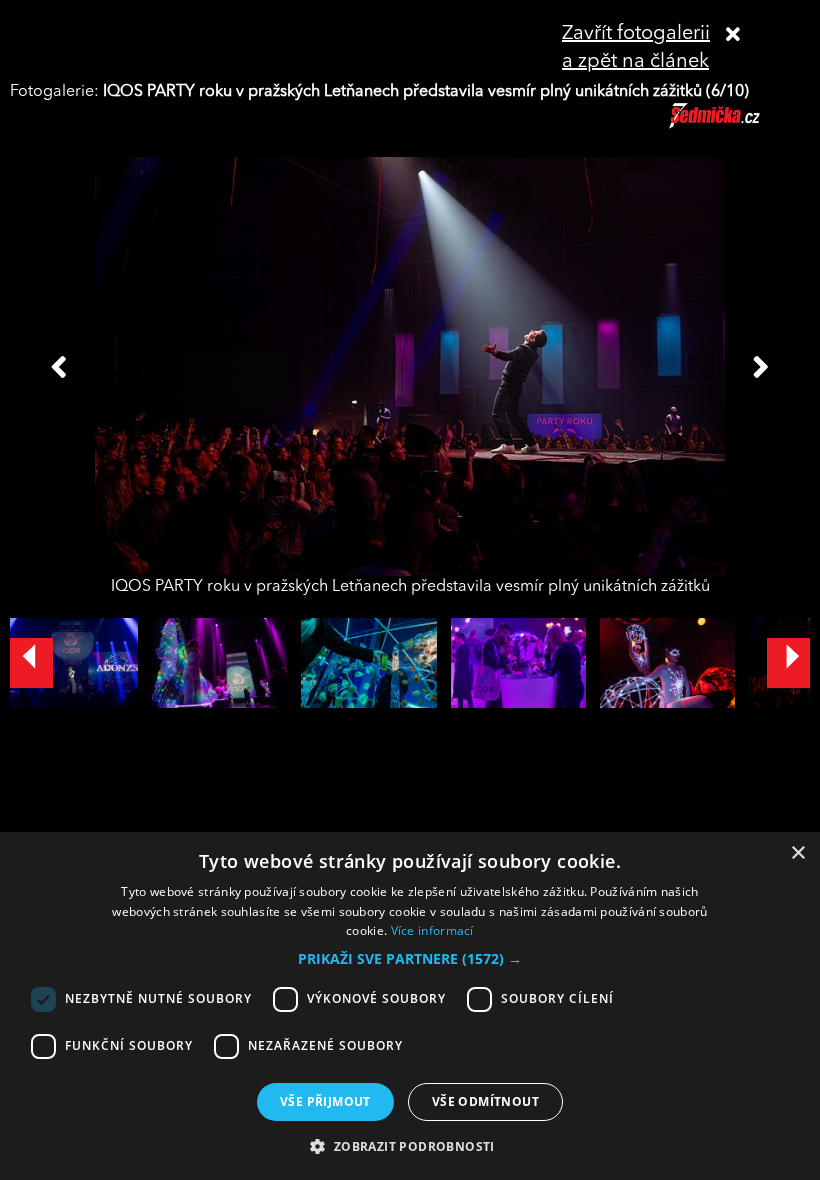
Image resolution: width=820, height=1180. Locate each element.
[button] (410, 959)
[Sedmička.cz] (739, 125)
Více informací (432, 930)
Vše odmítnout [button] (485, 1101)
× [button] (797, 853)
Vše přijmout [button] (325, 1101)
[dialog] (410, 1006)
